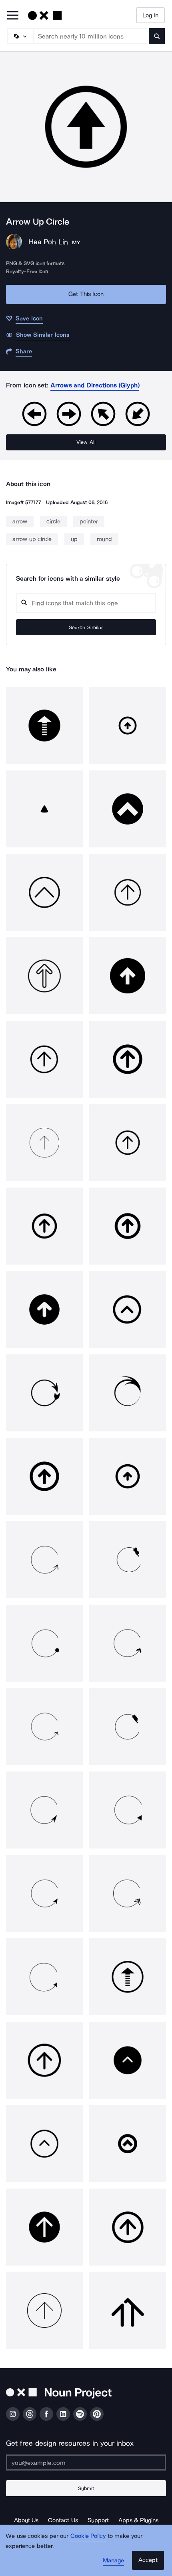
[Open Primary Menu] (13, 16)
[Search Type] (20, 36)
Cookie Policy (88, 2536)
